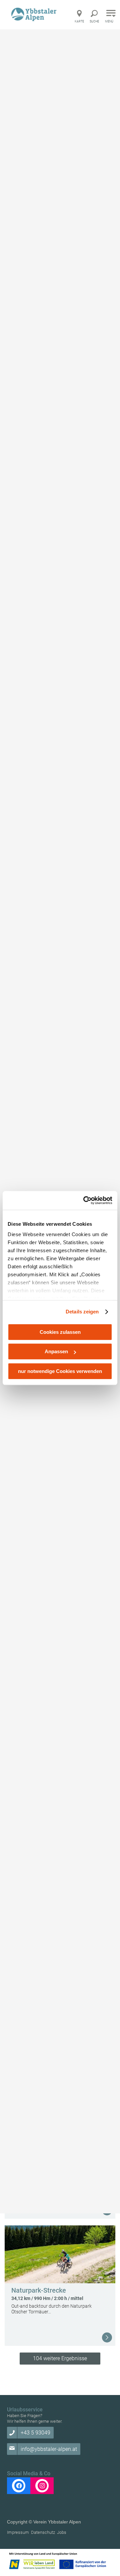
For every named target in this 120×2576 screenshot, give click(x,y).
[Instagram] (42, 2486)
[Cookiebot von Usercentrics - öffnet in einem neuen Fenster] (85, 1200)
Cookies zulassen (60, 1332)
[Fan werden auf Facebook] (19, 2486)
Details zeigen (82, 1312)
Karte (79, 21)
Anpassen (56, 1351)
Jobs (62, 2532)
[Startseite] (35, 14)
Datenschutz (43, 2532)
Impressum (18, 2532)
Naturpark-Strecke (39, 2290)
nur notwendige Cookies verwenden (60, 1371)
